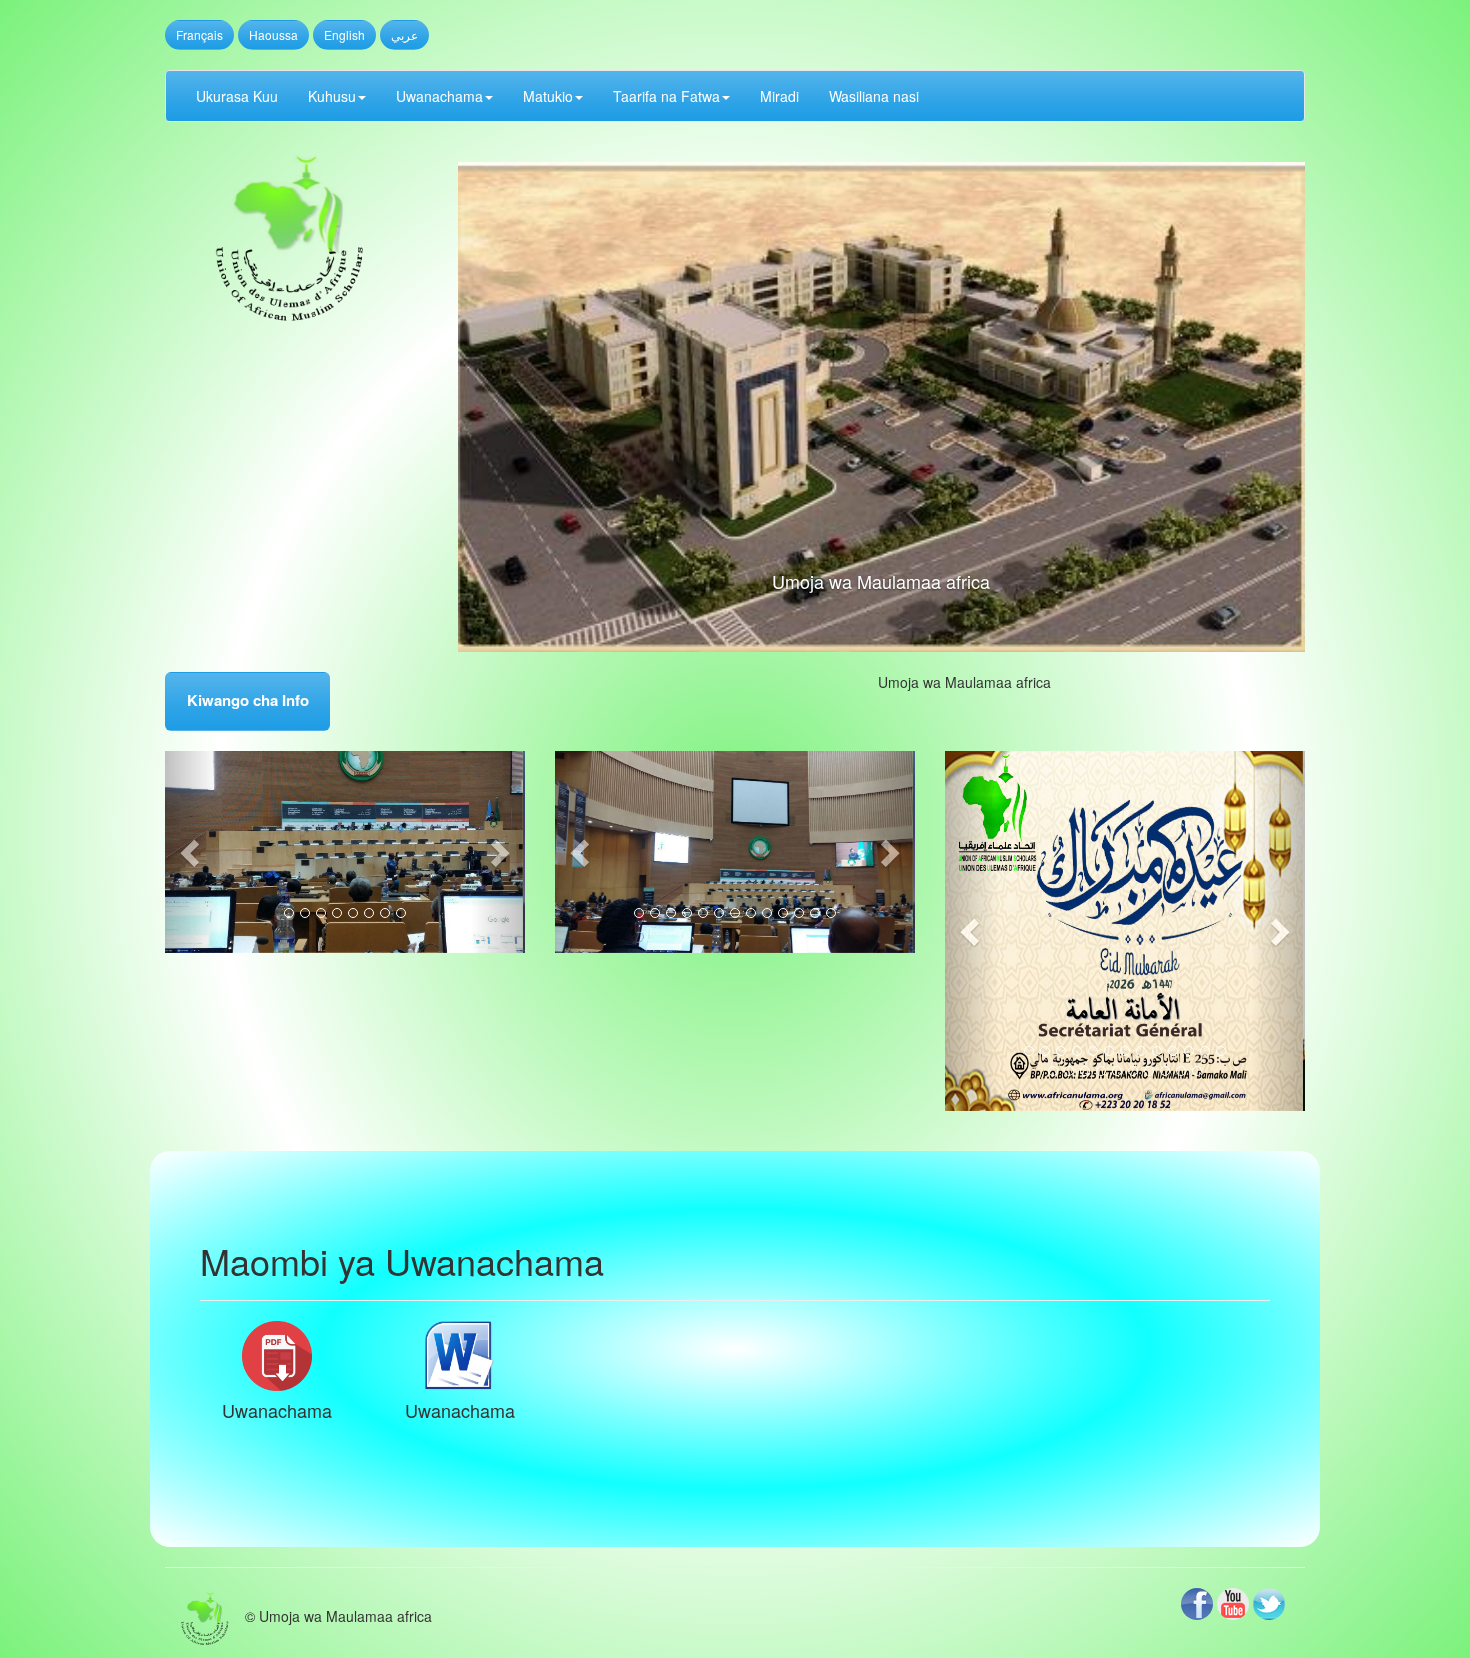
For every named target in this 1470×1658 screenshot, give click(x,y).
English (344, 34)
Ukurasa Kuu (237, 96)
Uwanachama (439, 96)
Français (199, 34)
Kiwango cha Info (248, 700)
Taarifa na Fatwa (666, 96)
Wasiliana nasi (874, 96)
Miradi (779, 96)
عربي (404, 34)
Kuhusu (332, 96)
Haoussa (273, 34)
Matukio (548, 96)
